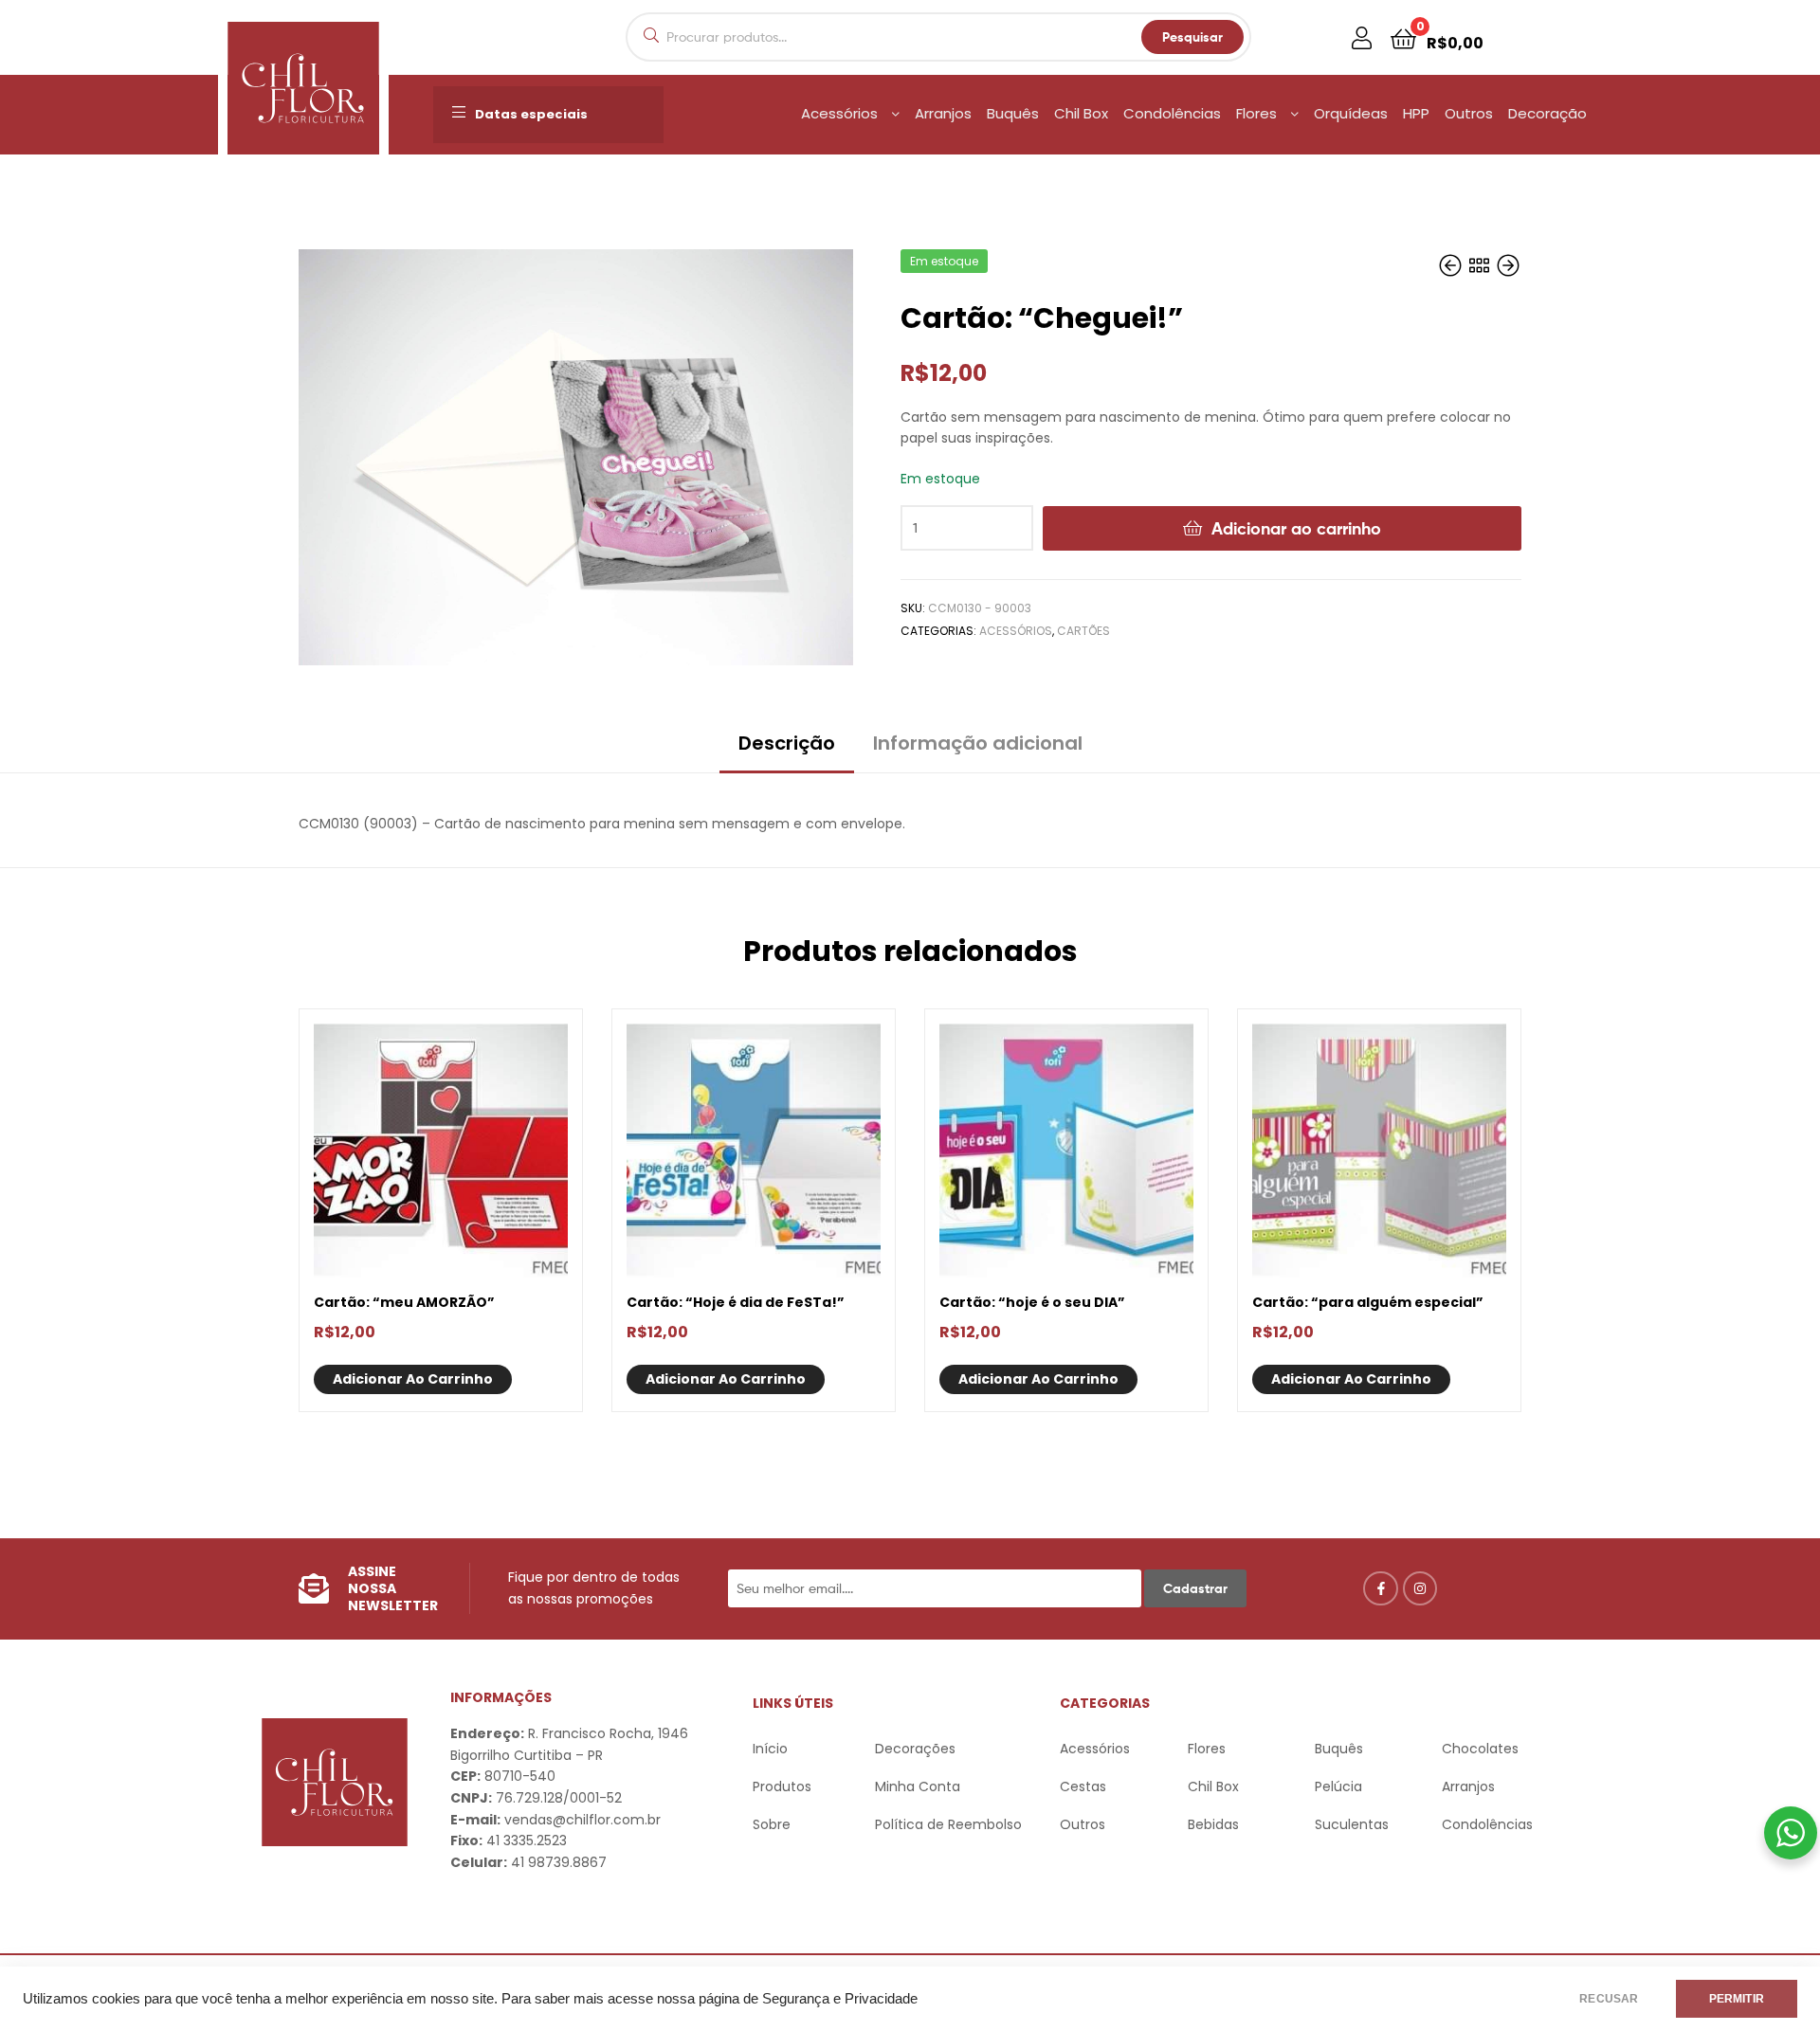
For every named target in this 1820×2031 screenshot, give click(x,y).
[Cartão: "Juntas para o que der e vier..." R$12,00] (1508, 267)
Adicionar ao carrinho (1296, 528)
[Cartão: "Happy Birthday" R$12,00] (1452, 267)
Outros (1469, 113)
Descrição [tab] (787, 743)
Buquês (1013, 113)
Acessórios (839, 113)
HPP (1416, 113)
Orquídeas (1351, 113)
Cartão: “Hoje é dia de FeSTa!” (736, 1302)
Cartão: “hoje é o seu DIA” (1032, 1302)
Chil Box (1081, 113)
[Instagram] (1420, 1588)
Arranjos (943, 113)
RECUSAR (1609, 1999)
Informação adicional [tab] (978, 743)
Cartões (1083, 631)
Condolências (1172, 113)
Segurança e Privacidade (840, 1999)
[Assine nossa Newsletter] (314, 1588)
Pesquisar (1192, 37)
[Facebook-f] (1380, 1588)
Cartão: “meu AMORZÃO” (404, 1302)
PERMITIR (1737, 1999)
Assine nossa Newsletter (393, 1588)
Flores (1256, 113)
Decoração (1547, 113)
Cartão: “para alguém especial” (1368, 1302)
